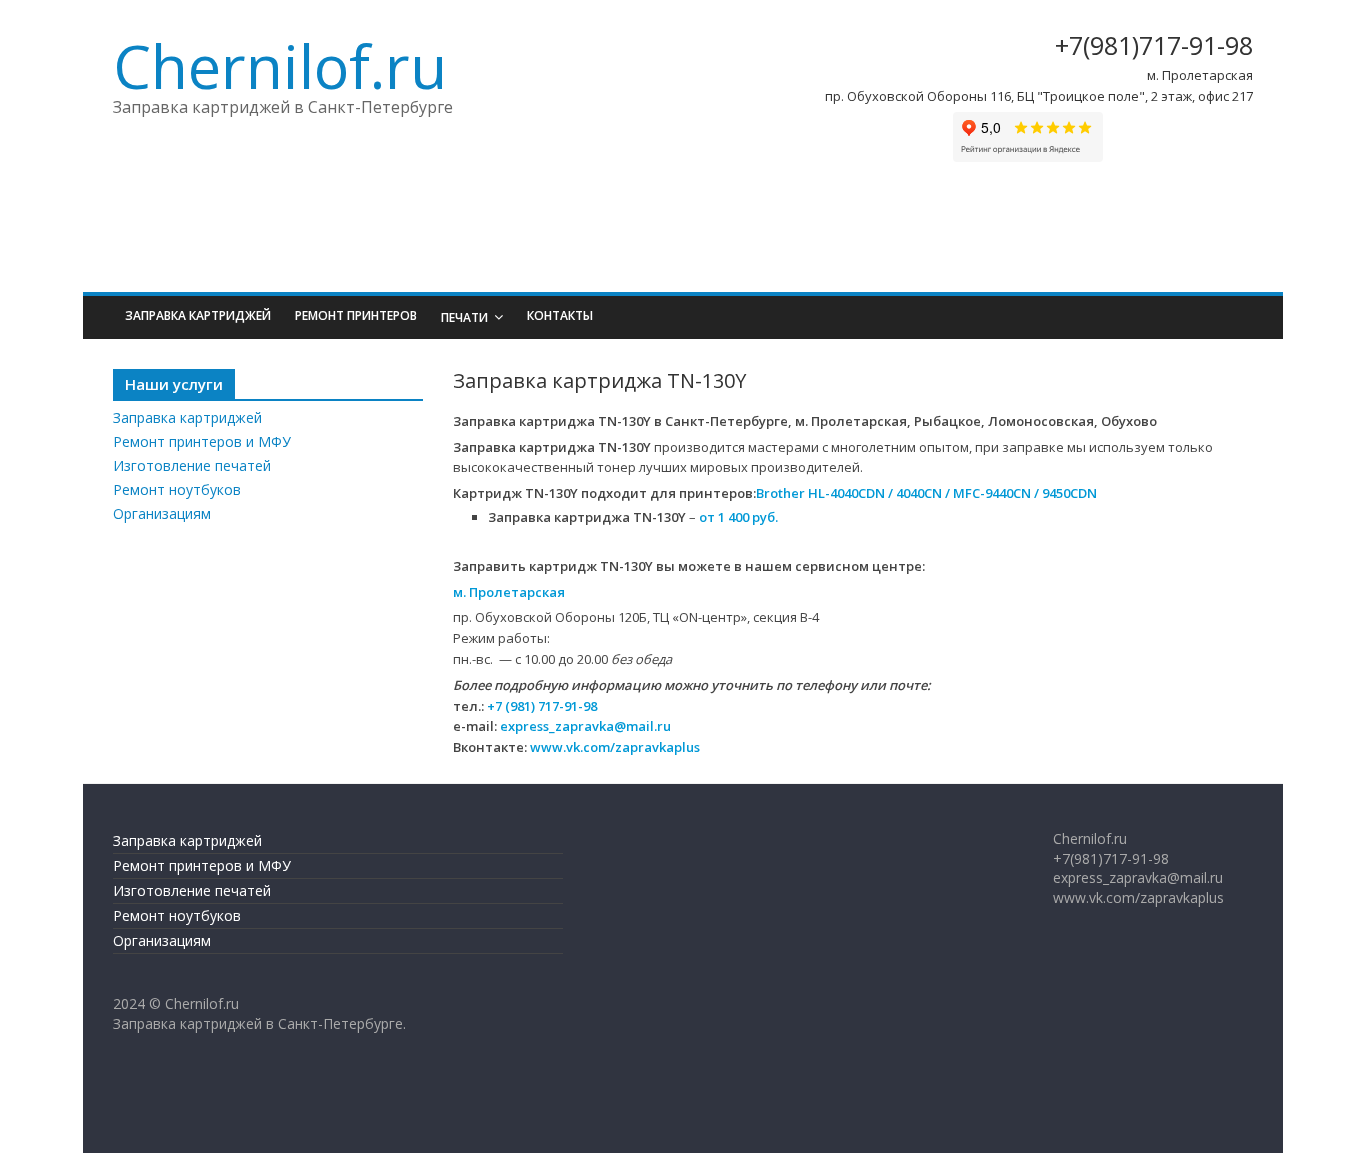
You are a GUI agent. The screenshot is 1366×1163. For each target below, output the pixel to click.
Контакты (560, 315)
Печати (464, 317)
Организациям (162, 513)
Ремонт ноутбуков (177, 489)
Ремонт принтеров (356, 315)
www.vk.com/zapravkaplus (615, 747)
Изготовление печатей (192, 465)
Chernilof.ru (280, 66)
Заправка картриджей (198, 315)
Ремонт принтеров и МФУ (202, 441)
